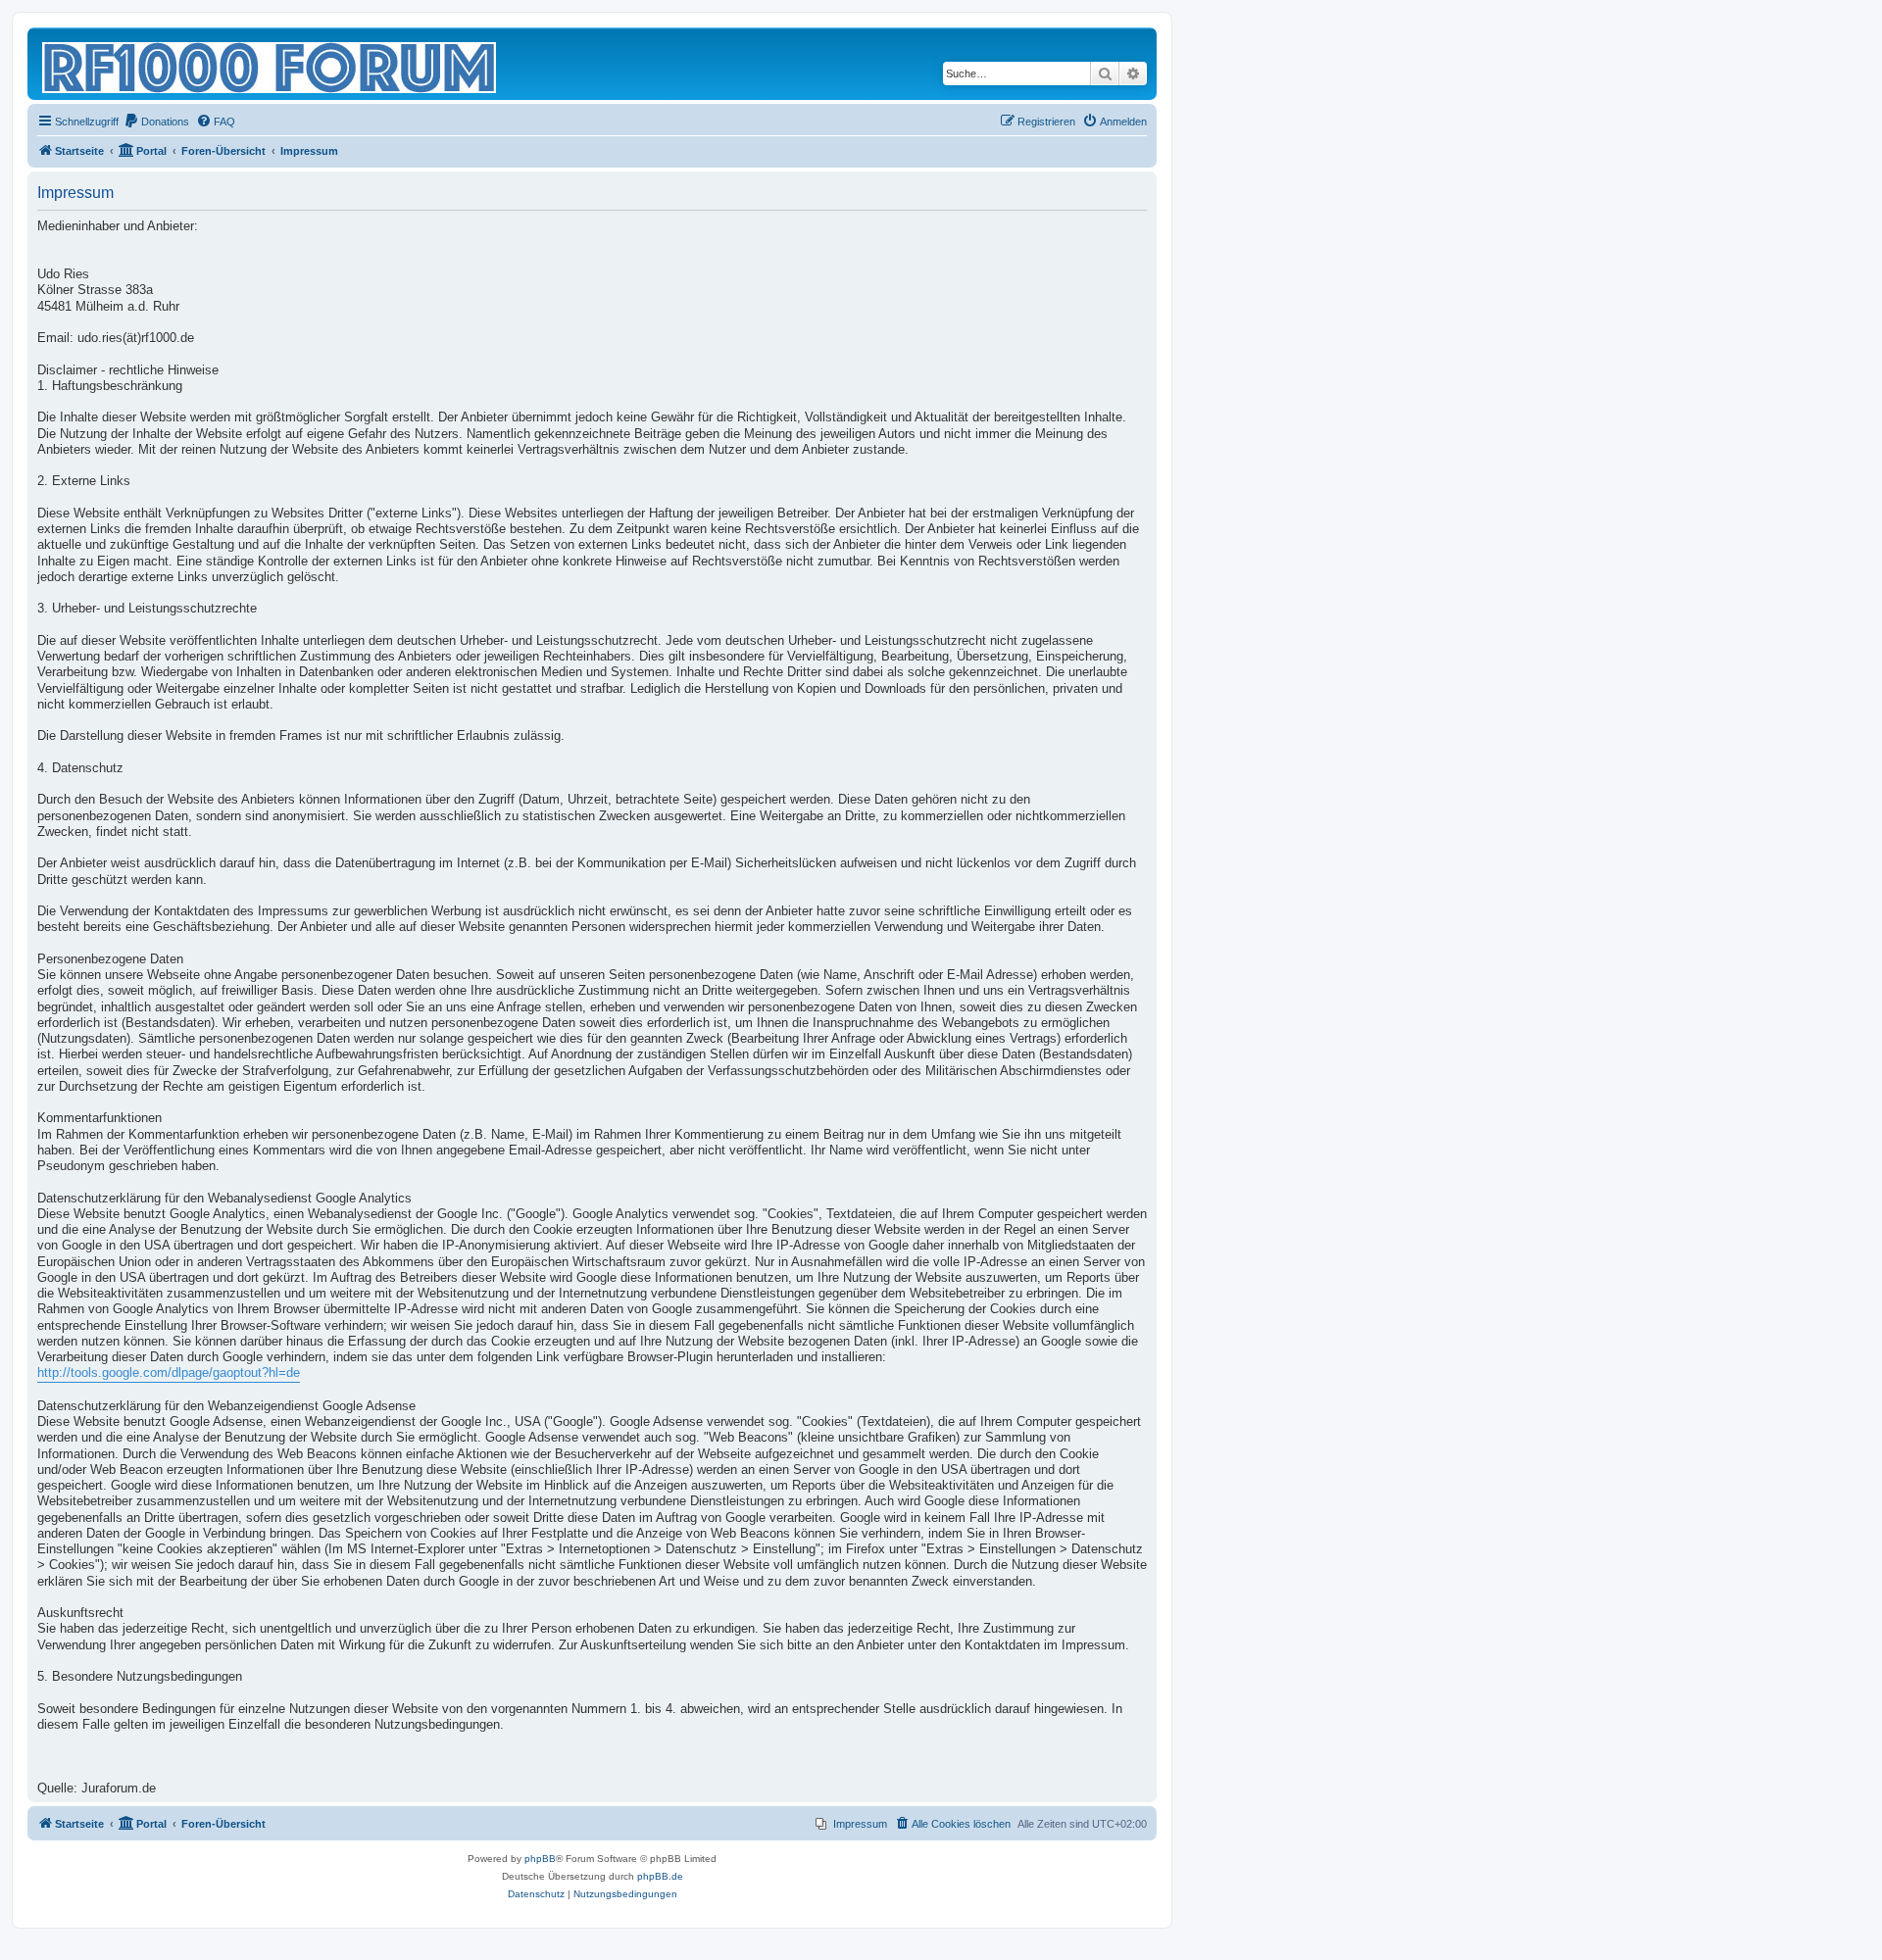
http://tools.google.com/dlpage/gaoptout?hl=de (169, 1373)
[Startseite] (271, 64)
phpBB (540, 1859)
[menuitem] (156, 122)
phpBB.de (660, 1876)
